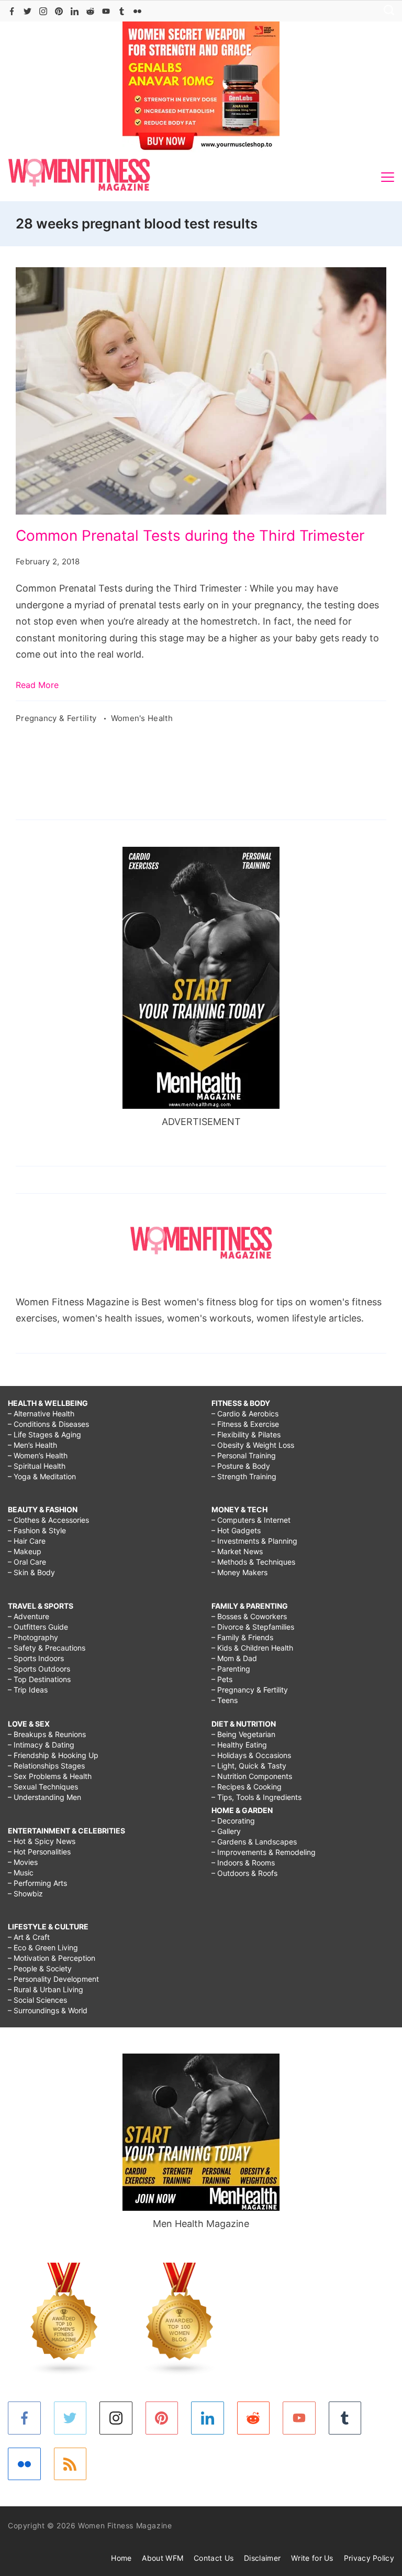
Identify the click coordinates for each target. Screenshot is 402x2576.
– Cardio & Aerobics (245, 1413)
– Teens (225, 1700)
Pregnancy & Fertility (57, 718)
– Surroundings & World (48, 2010)
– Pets (222, 1679)
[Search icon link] (386, 11)
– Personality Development (53, 1979)
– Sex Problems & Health (50, 1776)
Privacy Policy (369, 2558)
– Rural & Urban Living (46, 1989)
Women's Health (142, 718)
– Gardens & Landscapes (254, 1842)
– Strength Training (244, 1476)
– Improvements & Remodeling (264, 1852)
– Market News (237, 1551)
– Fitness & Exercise (245, 1424)
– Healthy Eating (239, 1745)
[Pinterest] (59, 11)
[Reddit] (90, 11)
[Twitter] (27, 11)
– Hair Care (27, 1541)
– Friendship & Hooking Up (53, 1755)
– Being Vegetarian (243, 1734)
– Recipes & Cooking (247, 1787)
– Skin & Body (31, 1572)
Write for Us (312, 2558)
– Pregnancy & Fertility (250, 1690)
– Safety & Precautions (47, 1648)
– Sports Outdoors (39, 1669)
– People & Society (40, 1968)
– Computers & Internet (251, 1520)
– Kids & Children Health (252, 1648)
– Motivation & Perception (52, 1958)
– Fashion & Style (37, 1530)
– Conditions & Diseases (48, 1424)
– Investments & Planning (254, 1541)
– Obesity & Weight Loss (253, 1445)
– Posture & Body (241, 1466)
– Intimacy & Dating (41, 1745)
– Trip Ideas (28, 1690)
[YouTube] (106, 11)
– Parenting (231, 1669)
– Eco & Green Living (43, 1947)
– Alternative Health (41, 1413)
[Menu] (388, 177)
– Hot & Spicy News (42, 1841)
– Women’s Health (38, 1455)
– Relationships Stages (46, 1766)
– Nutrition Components (252, 1776)
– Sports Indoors (36, 1658)
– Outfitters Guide (38, 1627)
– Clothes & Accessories (48, 1520)
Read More (37, 685)
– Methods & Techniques (253, 1562)
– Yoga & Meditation (42, 1476)
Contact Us (214, 2558)
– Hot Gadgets (236, 1530)
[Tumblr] (122, 11)
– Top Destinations (39, 1679)
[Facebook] (12, 11)
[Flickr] (137, 11)
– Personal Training (244, 1455)
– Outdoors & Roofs (244, 1873)
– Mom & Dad (234, 1658)
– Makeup (25, 1551)
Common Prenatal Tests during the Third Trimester (190, 536)
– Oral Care (27, 1562)
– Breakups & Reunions (47, 1734)
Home (121, 2558)
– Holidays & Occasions (251, 1755)
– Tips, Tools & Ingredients (256, 1797)
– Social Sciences (37, 2000)
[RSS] (70, 2464)
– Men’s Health (32, 1445)
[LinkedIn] (75, 11)
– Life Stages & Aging (44, 1434)
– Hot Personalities (39, 1852)
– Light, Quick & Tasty (249, 1766)
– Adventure (29, 1616)
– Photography (33, 1637)
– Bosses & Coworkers (249, 1616)
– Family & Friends (242, 1637)
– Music (21, 1873)
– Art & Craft (29, 1937)
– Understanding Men (44, 1797)
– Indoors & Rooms (243, 1863)
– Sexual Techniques (43, 1787)
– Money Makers (239, 1572)
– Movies (23, 1862)
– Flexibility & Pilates (246, 1434)
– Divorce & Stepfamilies (253, 1627)
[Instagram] (43, 11)
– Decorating (233, 1821)
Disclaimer (262, 2558)
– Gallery (226, 1831)
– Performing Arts (37, 1883)
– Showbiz (25, 1893)
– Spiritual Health (37, 1466)
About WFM (163, 2558)
